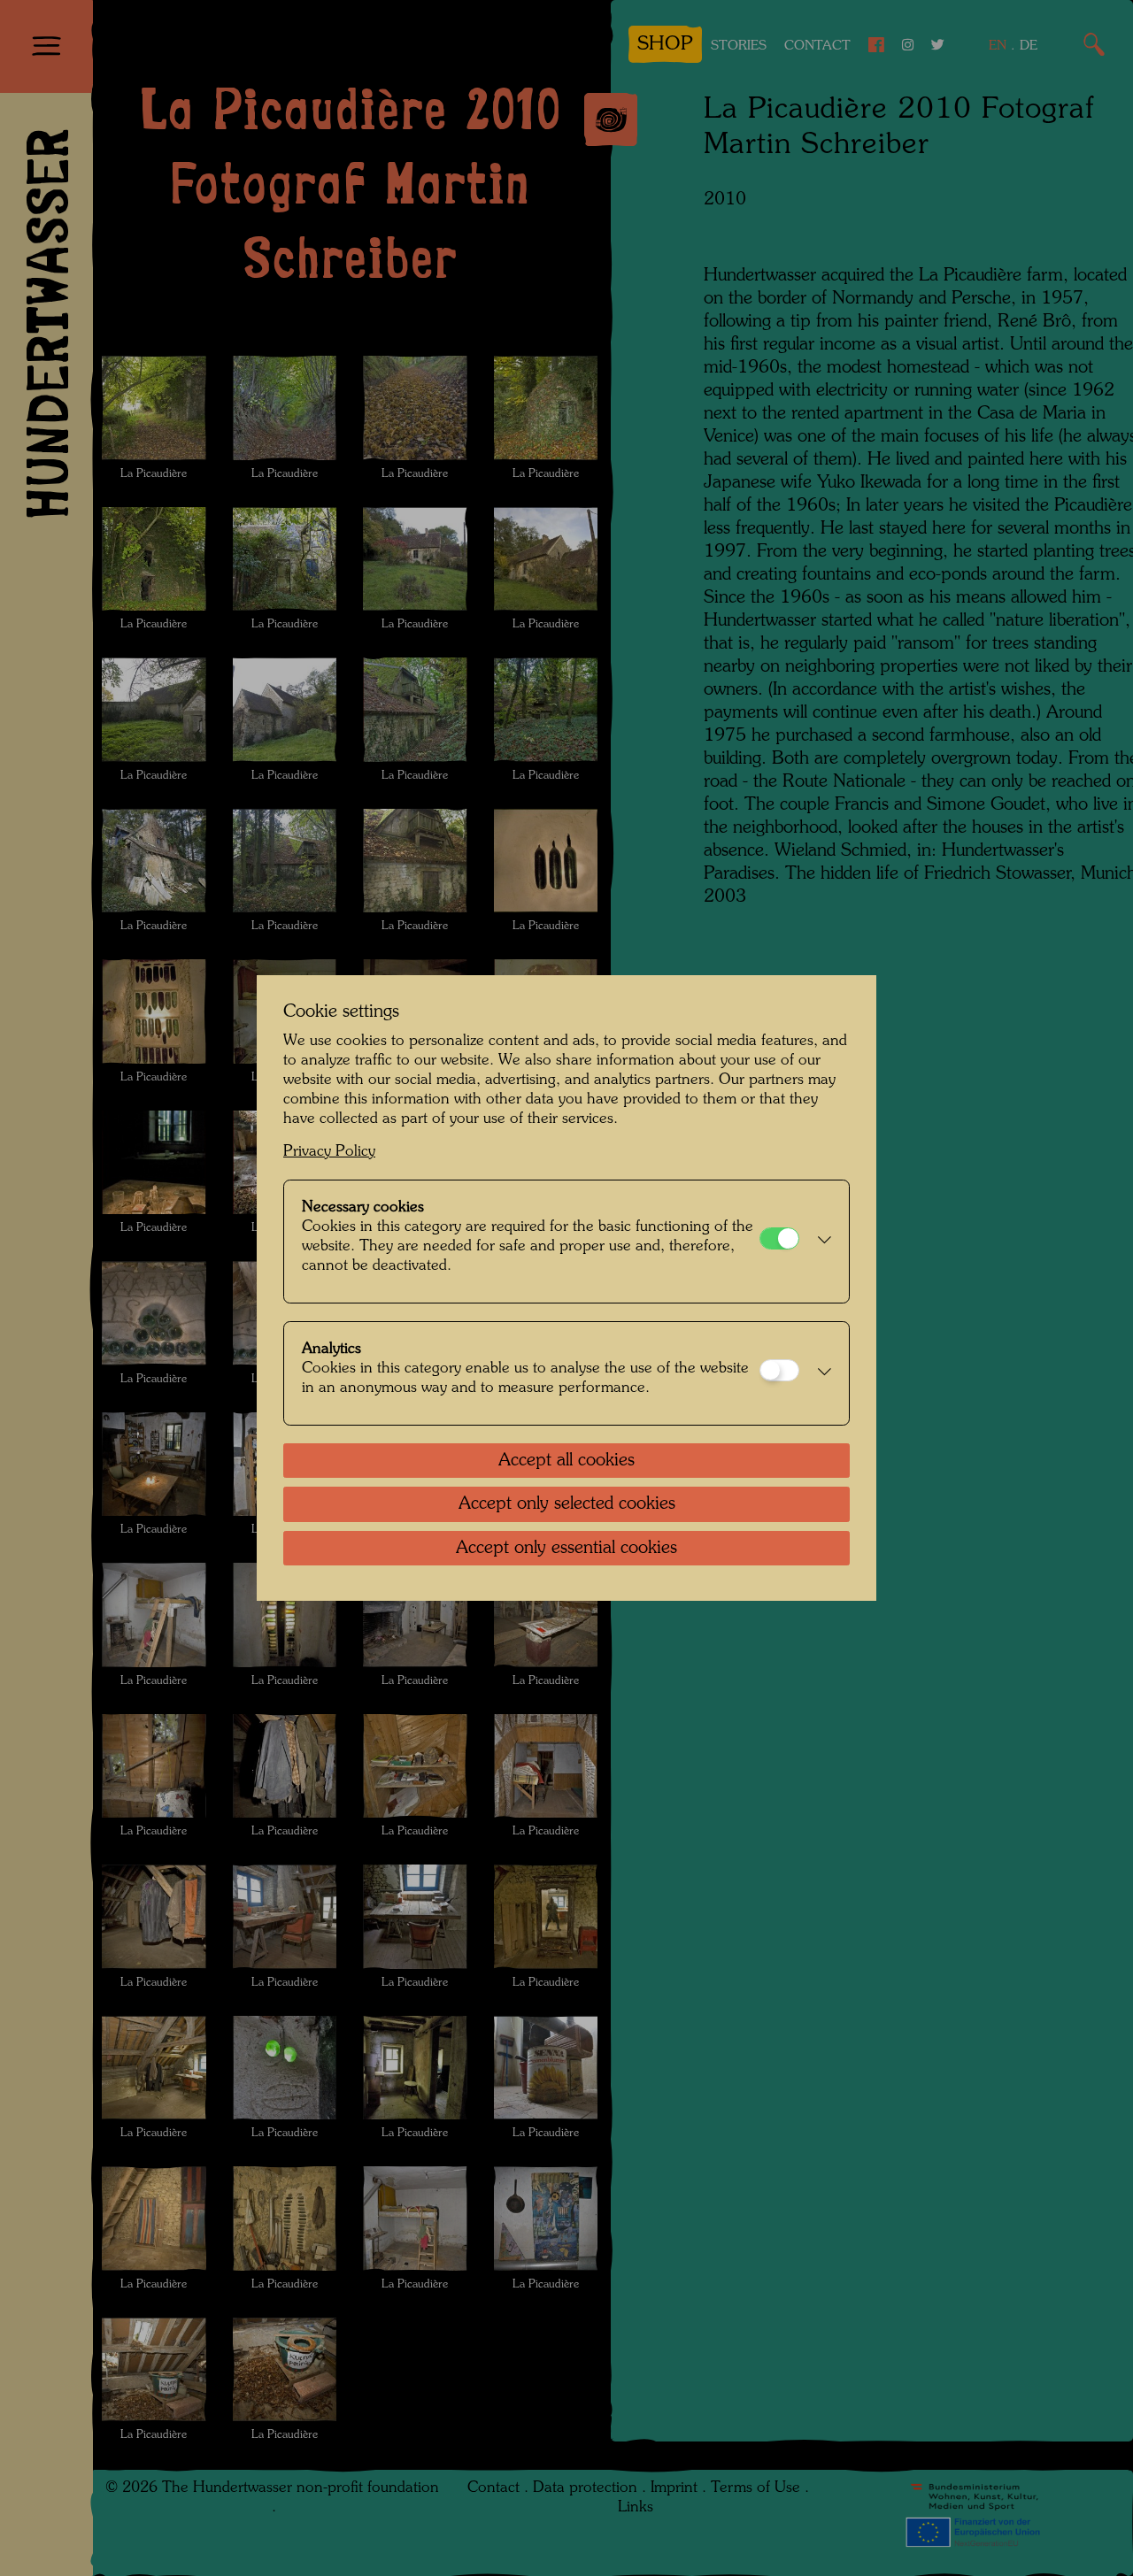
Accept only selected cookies (567, 1504)
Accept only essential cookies (566, 1549)
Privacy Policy (329, 1152)
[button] (820, 1242)
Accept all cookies (566, 1461)
